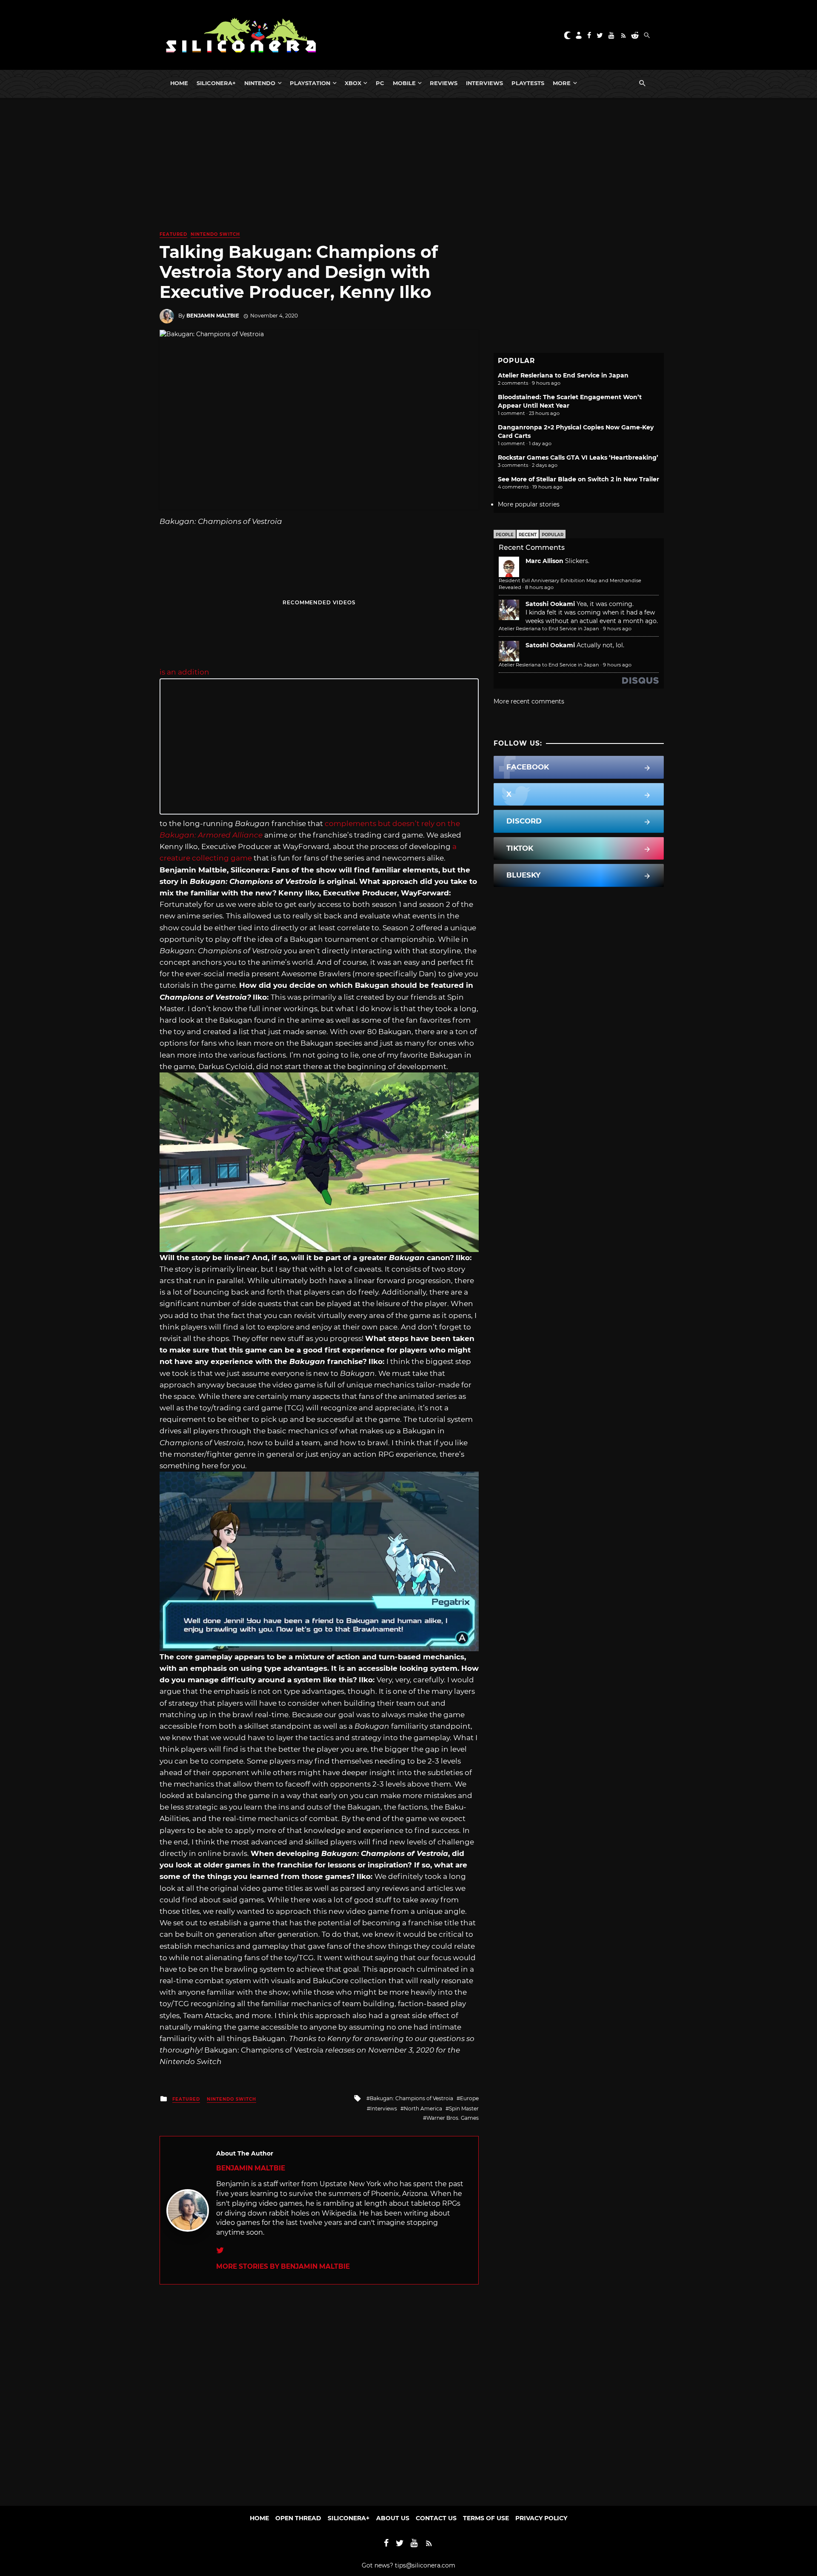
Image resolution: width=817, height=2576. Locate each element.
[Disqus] (319, 2391)
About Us (393, 2518)
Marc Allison (544, 561)
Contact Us (436, 2518)
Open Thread (298, 2518)
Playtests (528, 83)
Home (179, 83)
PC (380, 83)
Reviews (444, 83)
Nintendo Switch (215, 234)
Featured (173, 234)
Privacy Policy (541, 2518)
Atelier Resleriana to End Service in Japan (563, 375)
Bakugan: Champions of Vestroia (411, 2098)
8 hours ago (539, 587)
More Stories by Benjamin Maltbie (283, 2266)
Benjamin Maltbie (213, 316)
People (505, 535)
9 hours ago (617, 629)
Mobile (404, 83)
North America (423, 2109)
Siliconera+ (216, 83)
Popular (553, 535)
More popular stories (529, 504)
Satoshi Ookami (550, 604)
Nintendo (260, 83)
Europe (469, 2098)
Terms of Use (486, 2518)
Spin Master (464, 2109)
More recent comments (529, 701)
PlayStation (310, 83)
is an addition (184, 672)
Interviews (484, 83)
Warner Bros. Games (453, 2118)
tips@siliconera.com (425, 2565)
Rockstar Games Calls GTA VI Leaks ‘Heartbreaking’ (578, 457)
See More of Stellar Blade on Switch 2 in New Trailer (578, 479)
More (562, 83)
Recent (528, 535)
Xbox (353, 83)
